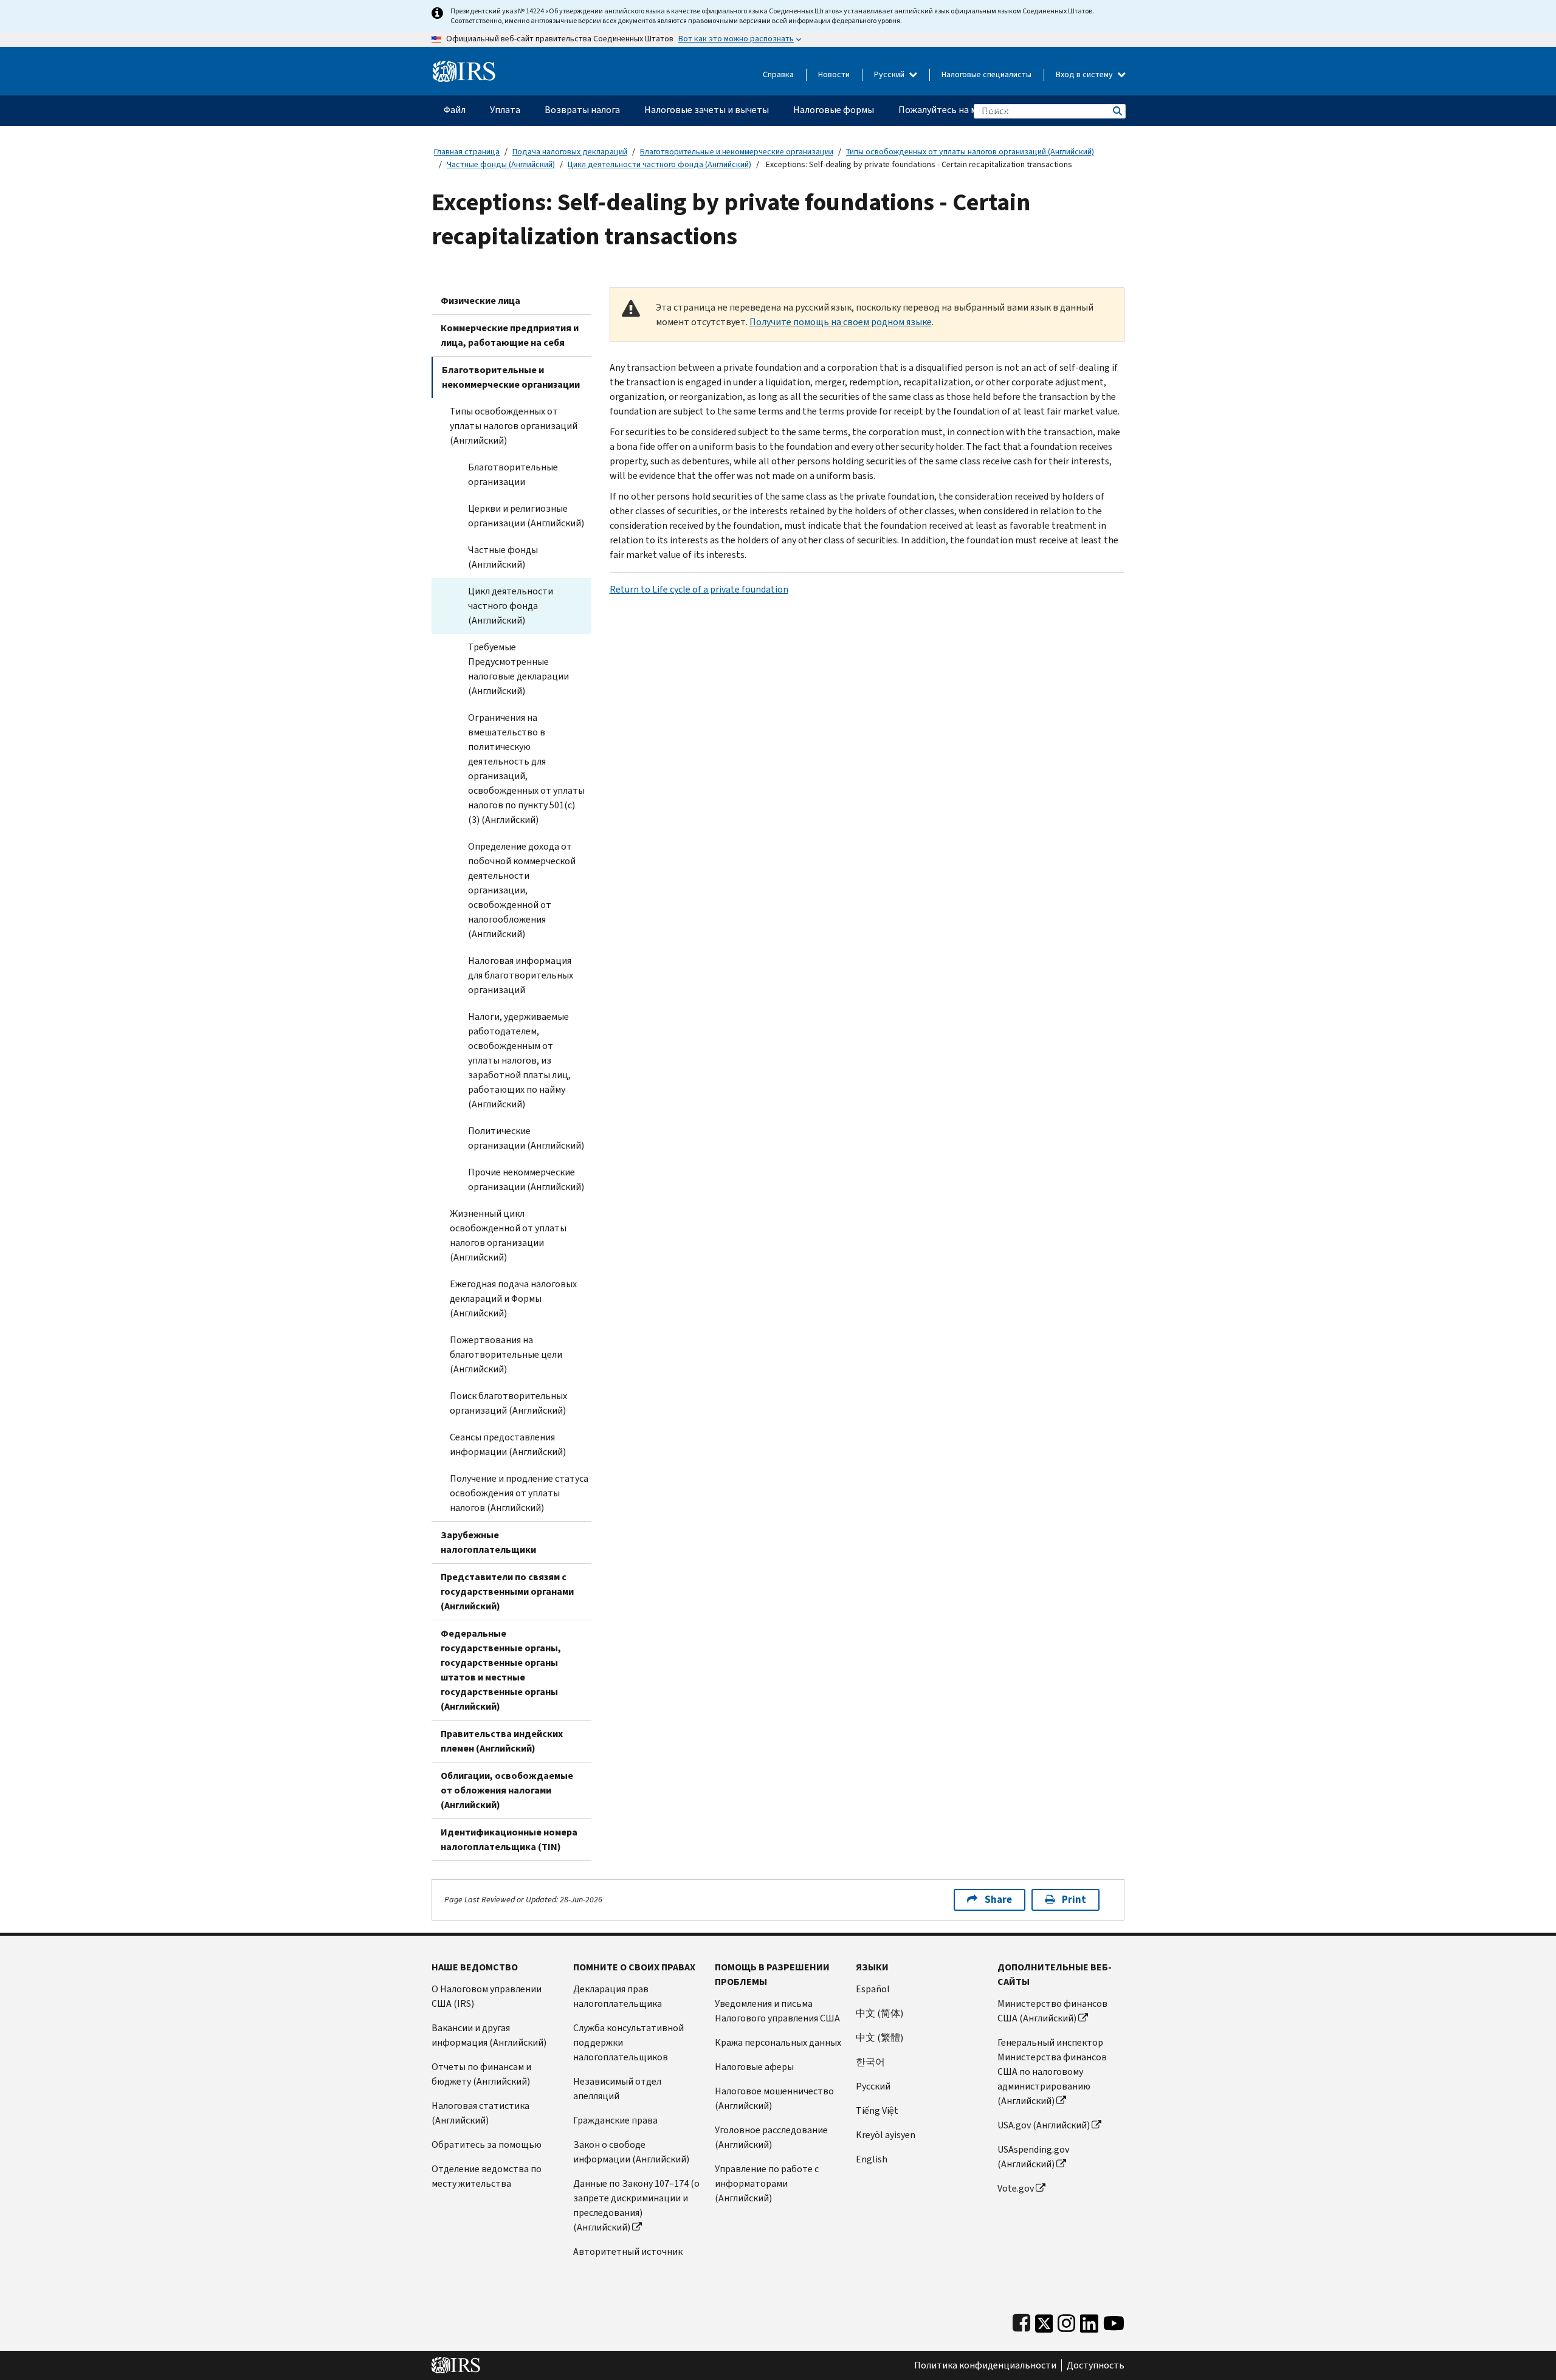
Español (873, 1989)
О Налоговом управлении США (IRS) (487, 1996)
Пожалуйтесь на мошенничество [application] (970, 110)
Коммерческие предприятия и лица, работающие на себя (510, 335)
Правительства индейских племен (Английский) (502, 1741)
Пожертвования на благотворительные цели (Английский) (506, 1354)
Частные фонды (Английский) (501, 164)
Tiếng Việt (877, 2110)
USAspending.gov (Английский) (1033, 2157)
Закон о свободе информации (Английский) (631, 2152)
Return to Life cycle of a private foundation (699, 589)
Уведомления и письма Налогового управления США (777, 2011)
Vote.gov (1016, 2188)
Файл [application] (455, 110)
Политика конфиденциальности (985, 2365)
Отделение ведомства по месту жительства (487, 2176)
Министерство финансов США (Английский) (1052, 2011)
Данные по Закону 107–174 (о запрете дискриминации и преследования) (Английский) (636, 2205)
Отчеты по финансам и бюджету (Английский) (481, 2074)
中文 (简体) (880, 2013)
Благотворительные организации (513, 474)
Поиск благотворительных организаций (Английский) (508, 1403)
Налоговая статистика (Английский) (480, 2113)
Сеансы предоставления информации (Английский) (508, 1444)
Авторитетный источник (628, 2251)
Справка (778, 74)
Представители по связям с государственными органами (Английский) (507, 1591)
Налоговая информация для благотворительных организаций (521, 975)
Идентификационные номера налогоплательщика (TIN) (509, 1839)
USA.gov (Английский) (1044, 2125)
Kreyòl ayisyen (886, 2135)
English (872, 2159)
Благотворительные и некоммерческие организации (737, 152)
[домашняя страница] (464, 67)
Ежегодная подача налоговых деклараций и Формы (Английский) (513, 1298)
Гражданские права (615, 2120)
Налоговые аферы (754, 2067)
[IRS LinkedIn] (1089, 2321)
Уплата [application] (505, 110)
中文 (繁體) (880, 2038)
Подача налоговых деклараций (570, 152)
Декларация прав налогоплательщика (618, 1996)
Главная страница (467, 152)
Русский (890, 74)
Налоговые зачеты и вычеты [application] (707, 110)
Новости (834, 74)
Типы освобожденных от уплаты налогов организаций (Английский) (970, 152)
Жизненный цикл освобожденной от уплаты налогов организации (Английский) (508, 1235)
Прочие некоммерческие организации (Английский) (526, 1179)
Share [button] (998, 1900)
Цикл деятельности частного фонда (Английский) (659, 164)
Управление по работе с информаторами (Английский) (767, 2183)
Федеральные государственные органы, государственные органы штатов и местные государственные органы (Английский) (501, 1670)
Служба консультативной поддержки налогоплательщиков (628, 2042)
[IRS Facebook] (1021, 2321)
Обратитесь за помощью (487, 2144)
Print (1074, 1900)
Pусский (873, 2086)
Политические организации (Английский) (526, 1138)
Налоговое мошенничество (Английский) (774, 2098)
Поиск (1117, 111)
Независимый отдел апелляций (617, 2089)
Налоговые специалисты (986, 74)
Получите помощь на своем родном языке (841, 322)
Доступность (1096, 2365)
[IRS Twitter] (1044, 2321)
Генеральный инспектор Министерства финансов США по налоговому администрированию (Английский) (1052, 2072)
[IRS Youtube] (1114, 2321)
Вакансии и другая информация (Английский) (489, 2035)
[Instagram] (1066, 2321)
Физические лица (480, 301)
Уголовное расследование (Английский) (771, 2137)
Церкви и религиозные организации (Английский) (526, 516)
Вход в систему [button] (1085, 74)
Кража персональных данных (778, 2042)
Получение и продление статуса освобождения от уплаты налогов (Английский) (519, 1493)
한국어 (870, 2062)
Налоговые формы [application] (834, 110)
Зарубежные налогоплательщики (488, 1542)
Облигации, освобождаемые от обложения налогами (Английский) (507, 1790)
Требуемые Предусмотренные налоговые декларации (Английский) (518, 669)
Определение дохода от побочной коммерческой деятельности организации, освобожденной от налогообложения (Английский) (522, 890)
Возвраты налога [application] (582, 110)
